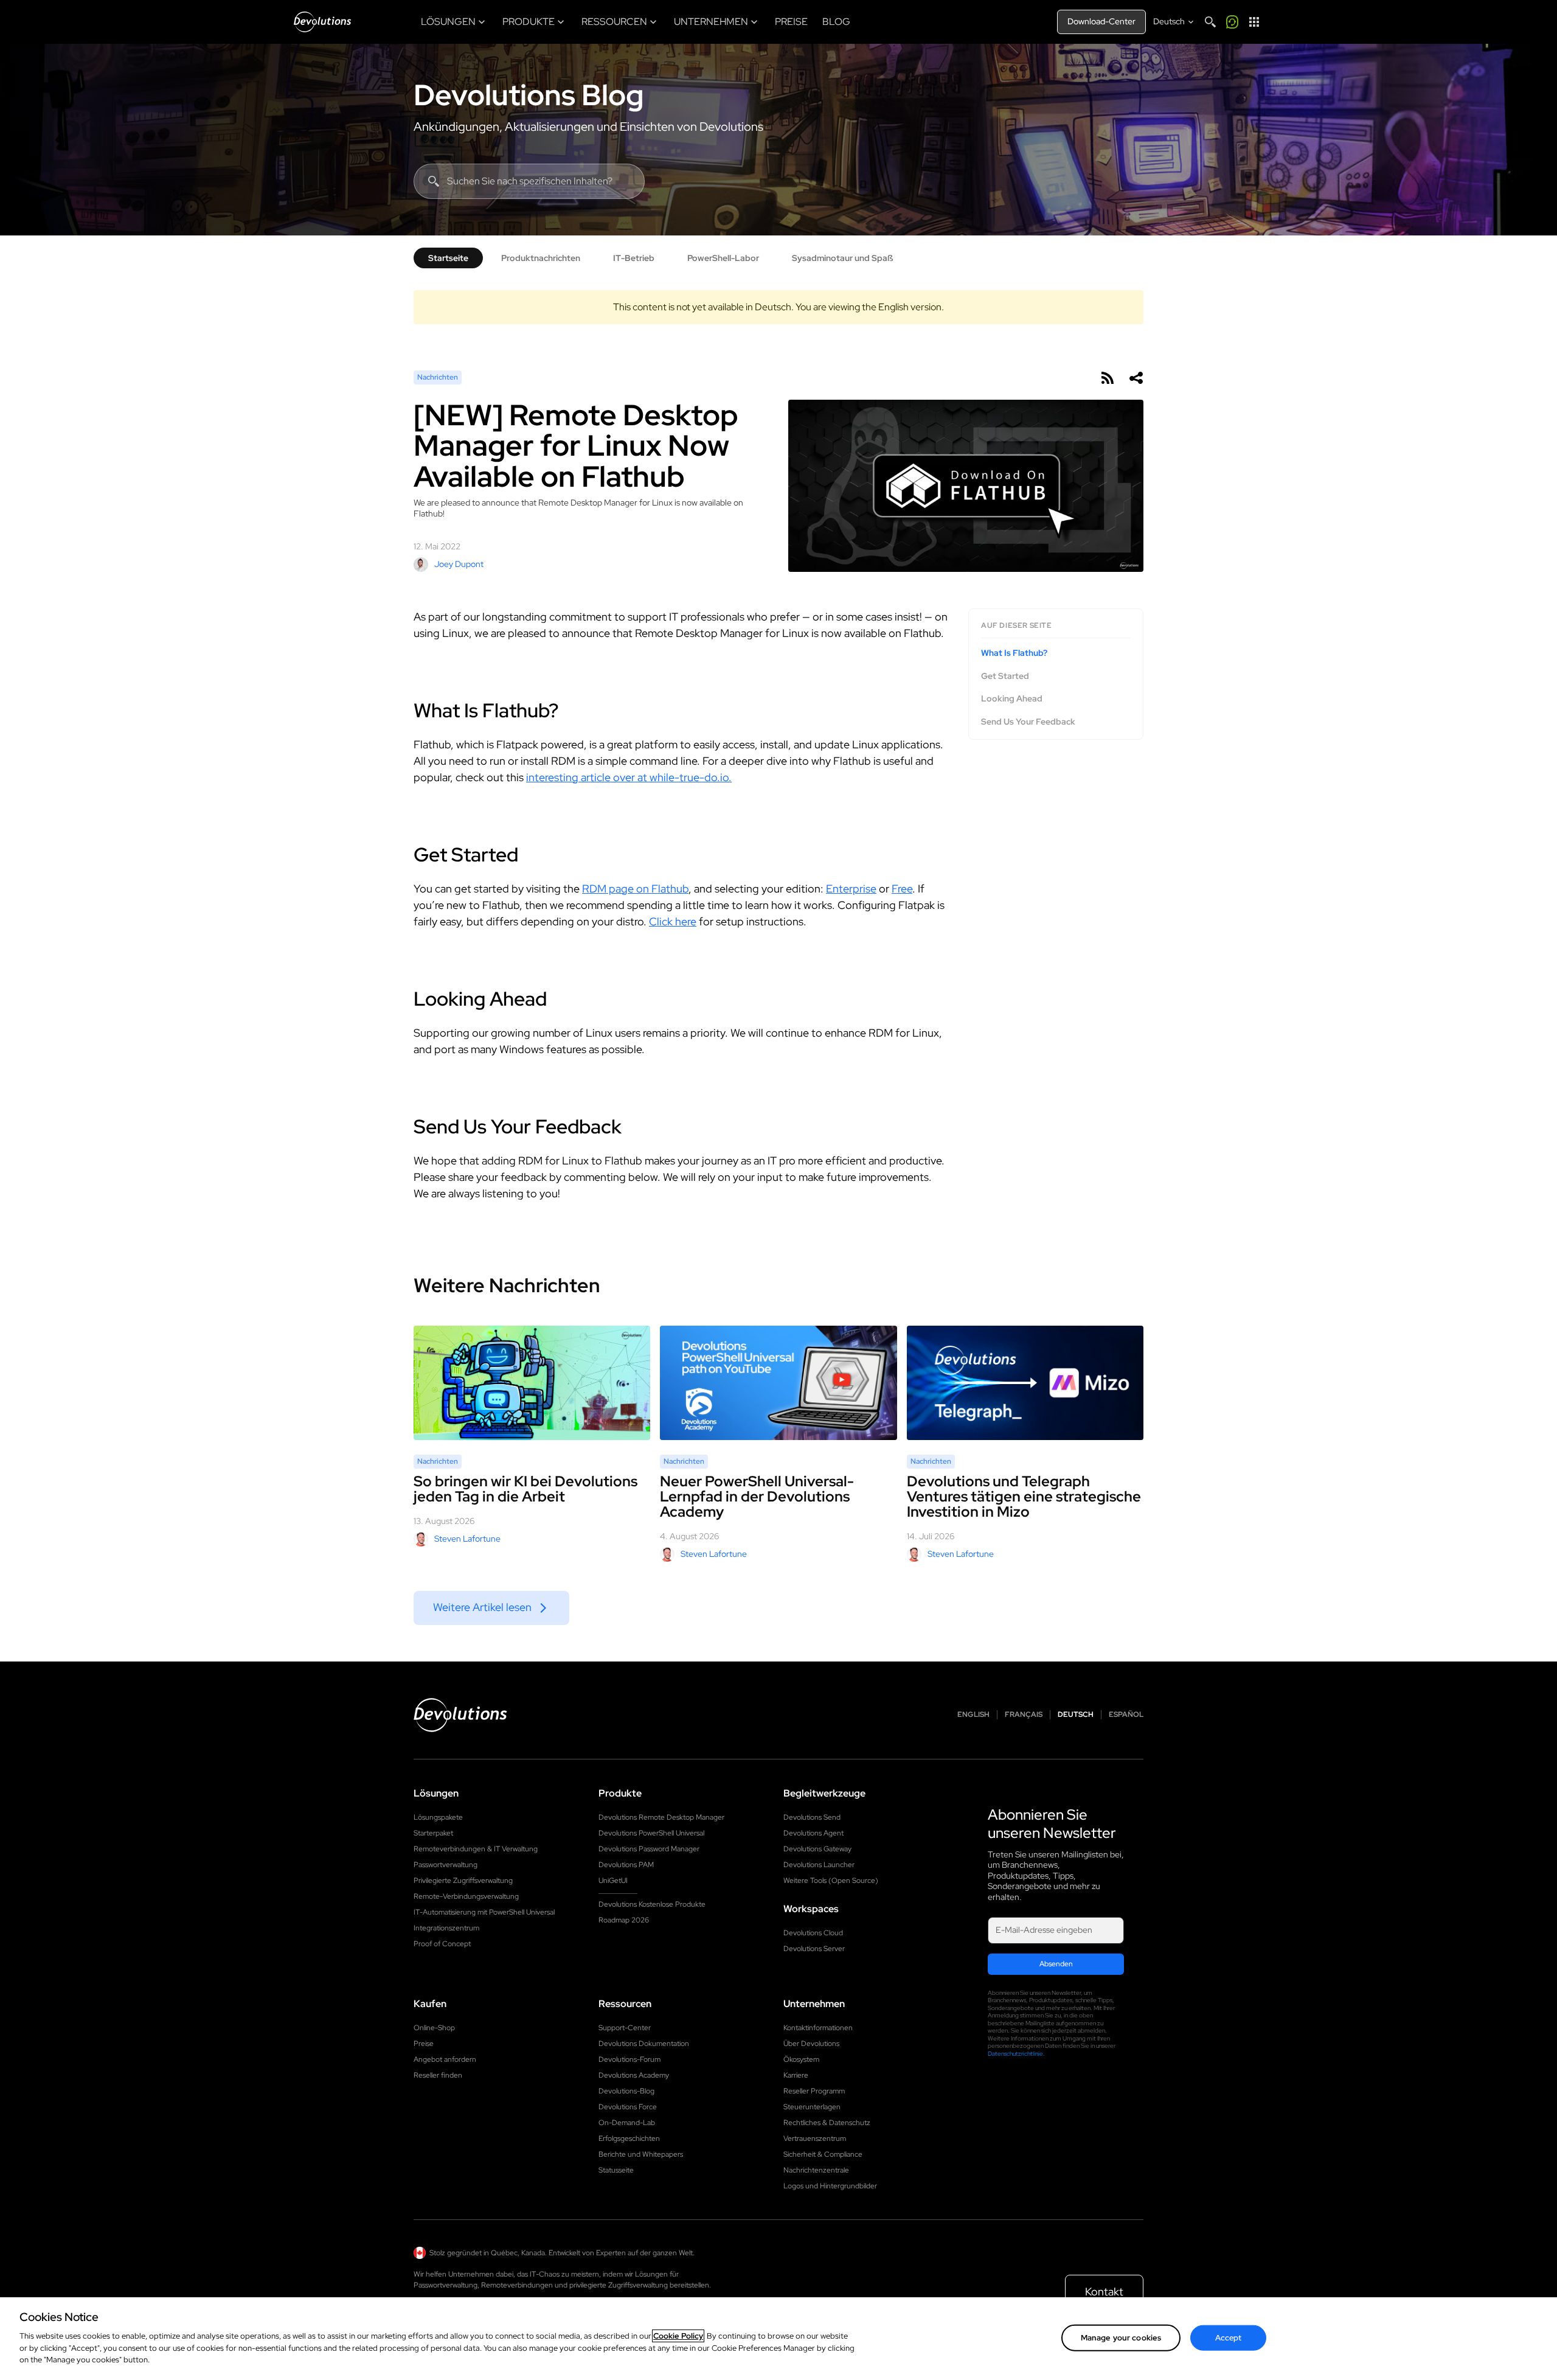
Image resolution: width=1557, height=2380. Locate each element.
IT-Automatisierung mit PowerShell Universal (484, 1912)
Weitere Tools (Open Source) (831, 1881)
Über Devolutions (811, 2044)
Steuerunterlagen (812, 2107)
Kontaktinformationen (818, 2028)
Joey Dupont (459, 564)
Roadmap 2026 (624, 1920)
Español (1126, 1715)
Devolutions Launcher (819, 1865)
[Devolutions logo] (460, 1715)
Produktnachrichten (541, 258)
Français (1024, 1715)
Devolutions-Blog (626, 2091)
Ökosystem (801, 2059)
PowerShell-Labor (723, 258)
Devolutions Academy (634, 2075)
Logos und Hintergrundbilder (830, 2186)
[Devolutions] (322, 22)
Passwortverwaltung (446, 1865)
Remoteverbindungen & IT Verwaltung (476, 1849)
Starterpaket (433, 1833)
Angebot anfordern (445, 2059)
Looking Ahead (1012, 699)
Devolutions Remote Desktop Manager (661, 1817)
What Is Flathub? (1014, 653)
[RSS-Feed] (1107, 378)
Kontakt (1104, 2291)
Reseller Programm (814, 2091)
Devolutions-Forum (629, 2059)
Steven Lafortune (467, 1539)
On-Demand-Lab (627, 2123)
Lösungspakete (438, 1817)
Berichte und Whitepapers (641, 2154)
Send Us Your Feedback (1028, 721)
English (973, 1715)
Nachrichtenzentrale (816, 2170)
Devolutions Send (812, 1817)
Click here (673, 921)
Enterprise (851, 889)
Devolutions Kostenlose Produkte (652, 1904)
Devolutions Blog (529, 95)
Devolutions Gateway (817, 1849)
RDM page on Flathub (635, 889)
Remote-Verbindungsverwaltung (466, 1896)
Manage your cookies (1121, 2337)
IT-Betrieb (634, 258)
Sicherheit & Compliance (823, 2154)
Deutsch (1076, 1715)
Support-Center (625, 2028)
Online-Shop (434, 2028)
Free (902, 889)
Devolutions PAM (626, 1865)
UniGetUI (613, 1881)
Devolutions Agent (813, 1833)
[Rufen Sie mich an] (1232, 22)
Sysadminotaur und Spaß (842, 258)
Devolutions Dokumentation (644, 2044)
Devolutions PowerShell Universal (651, 1833)
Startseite (448, 258)
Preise (424, 2044)
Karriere (796, 2075)
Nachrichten (438, 377)
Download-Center (1101, 21)
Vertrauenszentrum (815, 2138)
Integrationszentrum (446, 1928)
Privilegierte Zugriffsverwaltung (463, 1881)
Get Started (1005, 676)
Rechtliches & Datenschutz (827, 2123)
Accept (1229, 2337)
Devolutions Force (628, 2107)
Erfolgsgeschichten (629, 2138)
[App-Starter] (1254, 22)
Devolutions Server (814, 1949)
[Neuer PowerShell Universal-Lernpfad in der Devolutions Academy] (778, 1383)
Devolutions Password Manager (649, 1849)
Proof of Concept (442, 1944)
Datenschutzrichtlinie (1015, 2054)
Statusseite (616, 2170)
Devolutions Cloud (813, 1933)
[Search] (1210, 22)
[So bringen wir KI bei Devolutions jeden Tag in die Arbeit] (532, 1383)
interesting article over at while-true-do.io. (629, 777)
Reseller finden (438, 2075)
